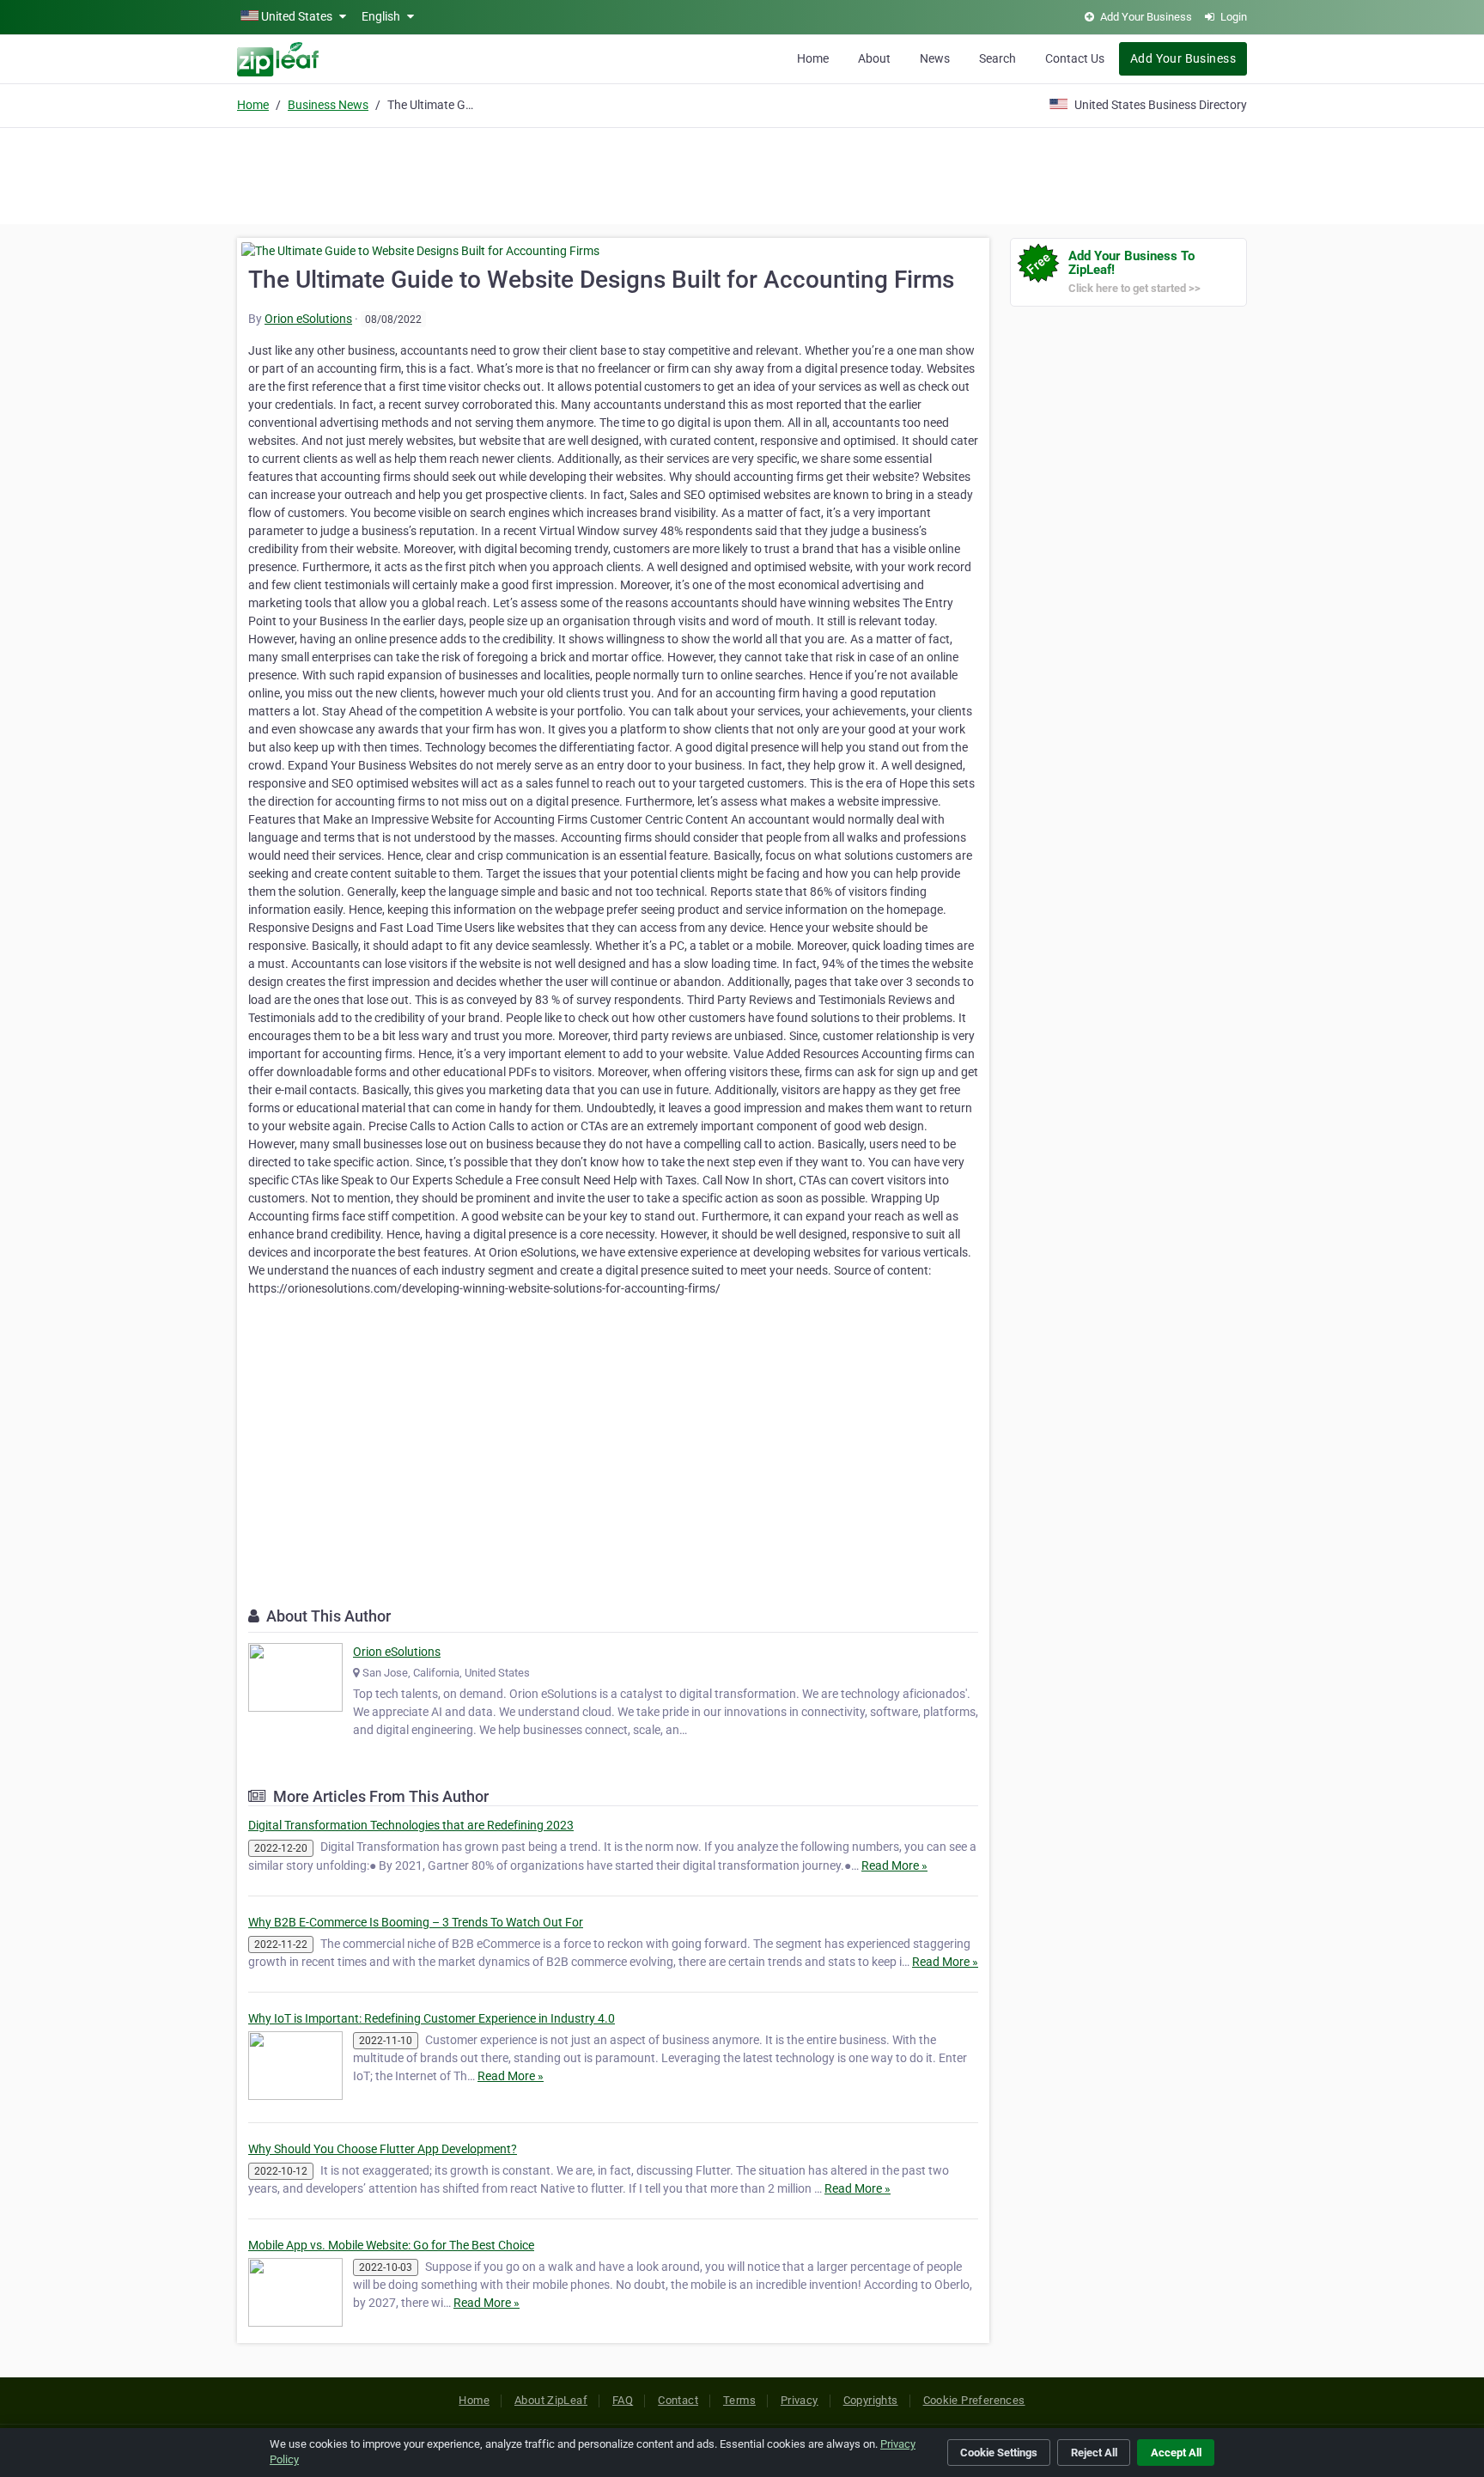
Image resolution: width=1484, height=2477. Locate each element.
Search (997, 58)
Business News (328, 105)
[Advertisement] (742, 173)
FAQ (623, 2400)
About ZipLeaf (551, 2400)
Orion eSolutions (308, 319)
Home (813, 58)
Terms (739, 2400)
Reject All (1094, 2453)
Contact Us (1075, 58)
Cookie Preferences (974, 2400)
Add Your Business (1183, 58)
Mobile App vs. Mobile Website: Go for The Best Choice (391, 2245)
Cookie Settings (999, 2453)
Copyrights (871, 2400)
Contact (678, 2400)
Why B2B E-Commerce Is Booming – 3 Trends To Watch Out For (416, 1922)
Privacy (800, 2400)
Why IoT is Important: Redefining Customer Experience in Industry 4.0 (432, 2018)
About (874, 58)
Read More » (894, 1865)
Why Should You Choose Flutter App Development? (383, 2149)
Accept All (1176, 2453)
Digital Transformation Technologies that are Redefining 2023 (411, 1825)
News (935, 58)
